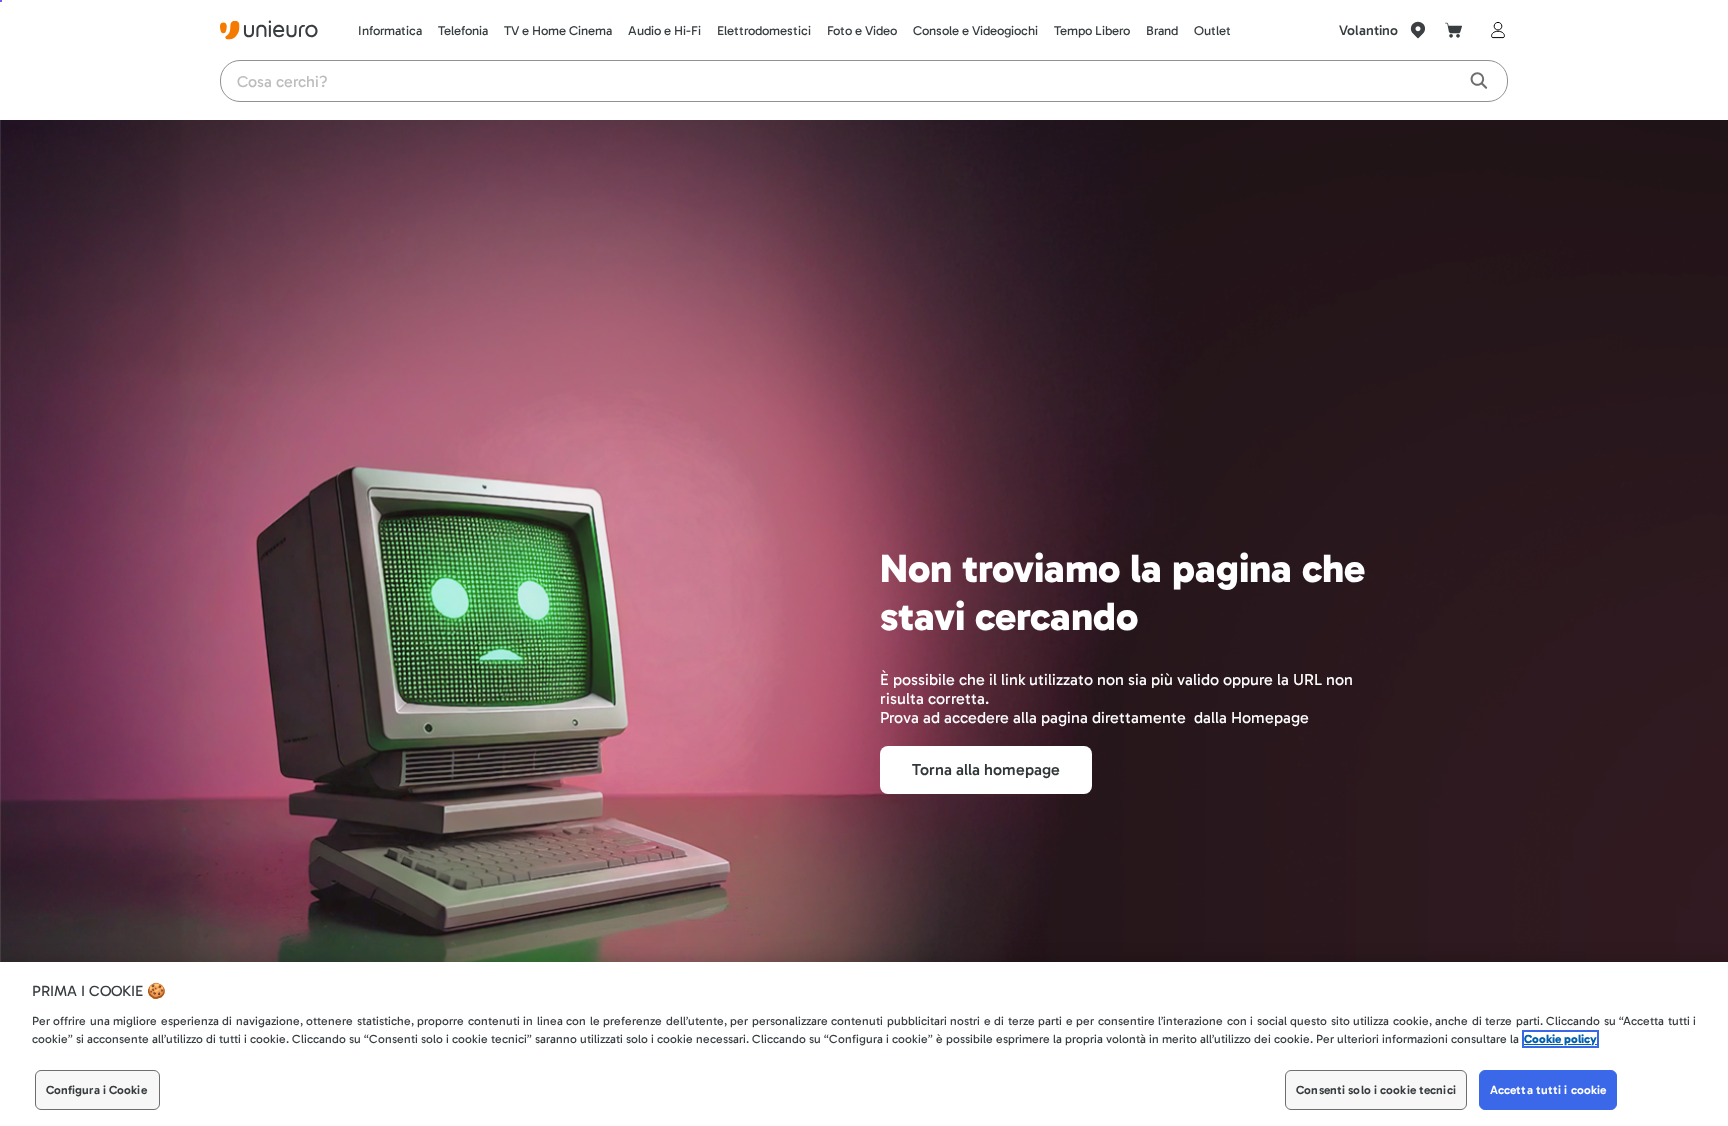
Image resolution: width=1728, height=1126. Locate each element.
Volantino (1368, 30)
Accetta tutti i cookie (1548, 1090)
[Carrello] (1454, 30)
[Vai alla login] (1494, 30)
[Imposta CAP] (1418, 30)
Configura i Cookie (96, 1090)
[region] (864, 1044)
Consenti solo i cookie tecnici (1376, 1090)
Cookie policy (1560, 1039)
